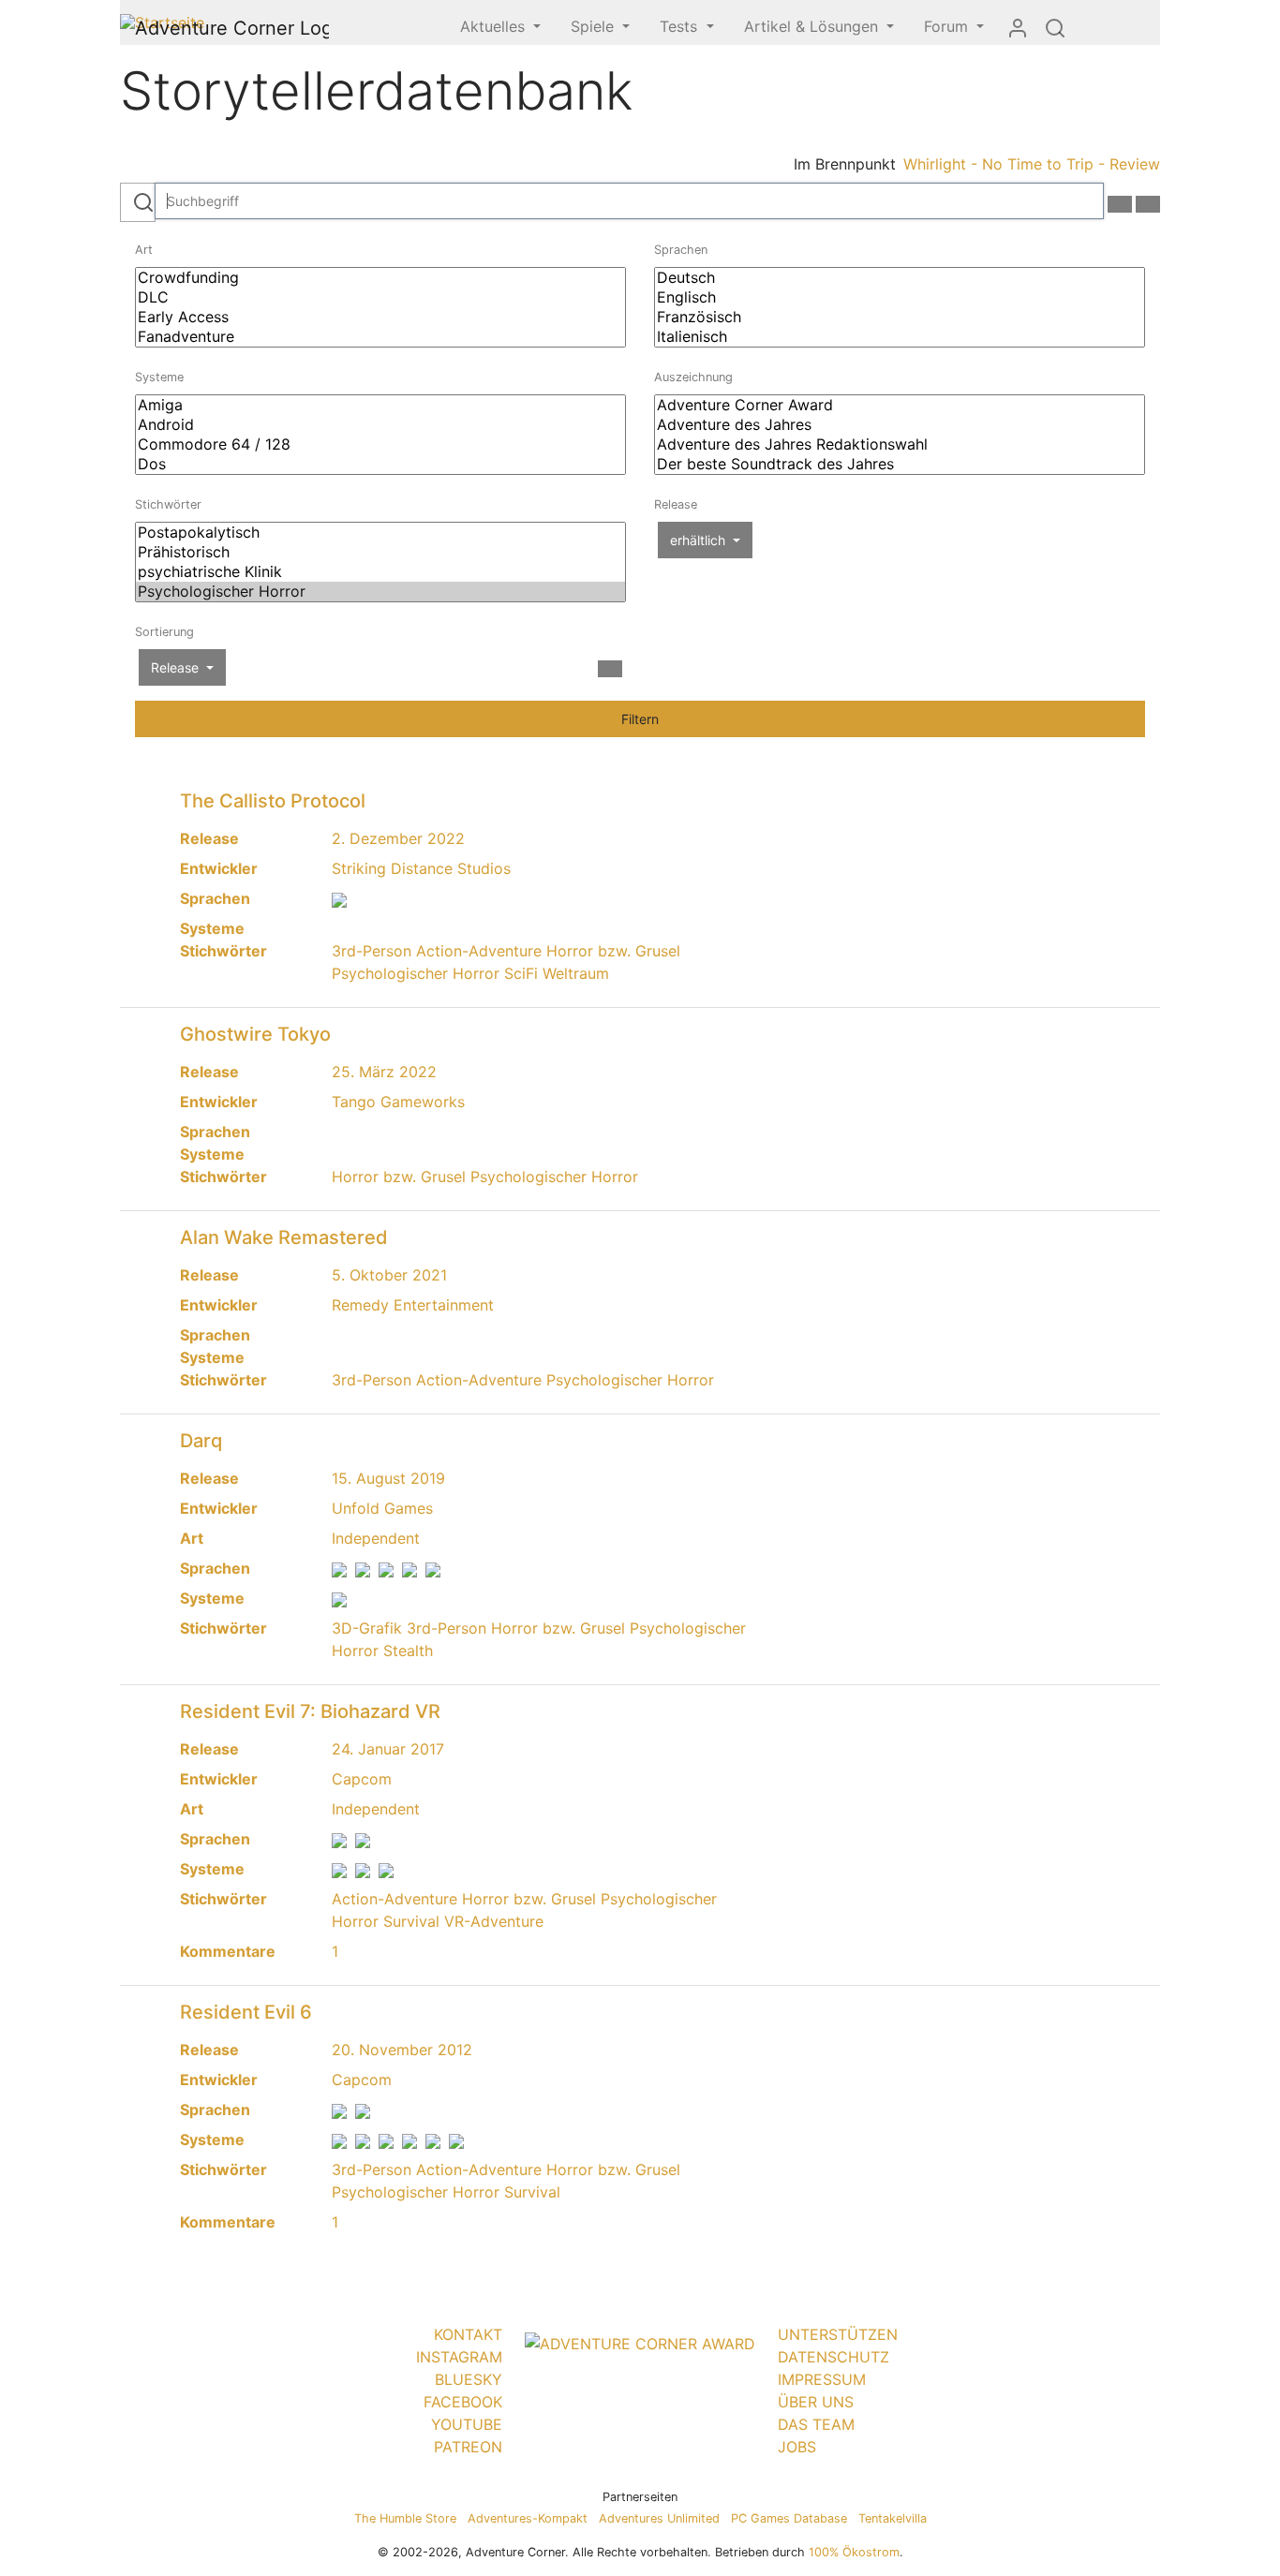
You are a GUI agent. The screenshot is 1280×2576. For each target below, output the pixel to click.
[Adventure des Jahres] (900, 425)
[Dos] (380, 464)
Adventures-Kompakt (528, 2518)
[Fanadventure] (380, 337)
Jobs (797, 2447)
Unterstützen (838, 2334)
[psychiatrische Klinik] (380, 572)
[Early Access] (380, 317)
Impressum (822, 2379)
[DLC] (380, 297)
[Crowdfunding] (380, 278)
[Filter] (1148, 204)
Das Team (816, 2424)
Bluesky (469, 2379)
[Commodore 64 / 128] (380, 444)
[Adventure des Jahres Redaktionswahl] (900, 444)
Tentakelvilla (893, 2518)
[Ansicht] (1120, 204)
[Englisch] (900, 297)
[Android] (380, 425)
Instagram (459, 2357)
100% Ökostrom (854, 2552)
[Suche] (1055, 27)
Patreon (468, 2447)
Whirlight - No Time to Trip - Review (1032, 164)
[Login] (1018, 27)
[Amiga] (380, 405)
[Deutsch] (900, 278)
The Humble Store (405, 2518)
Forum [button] (948, 26)
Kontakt (468, 2334)
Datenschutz (833, 2357)
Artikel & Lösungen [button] (813, 26)
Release (177, 667)
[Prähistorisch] (380, 552)
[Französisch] (900, 317)
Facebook (463, 2402)
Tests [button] (681, 26)
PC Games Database (789, 2518)
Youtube (467, 2424)
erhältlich (700, 540)
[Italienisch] (900, 337)
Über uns (816, 2402)
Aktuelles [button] (495, 26)
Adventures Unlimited (659, 2518)
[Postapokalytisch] (380, 533)
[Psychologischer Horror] (380, 592)
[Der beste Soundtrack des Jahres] (900, 464)
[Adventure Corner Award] (900, 405)
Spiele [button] (595, 26)
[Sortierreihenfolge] (610, 669)
